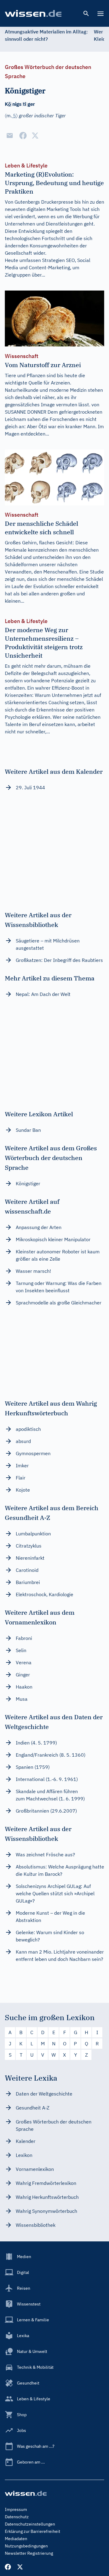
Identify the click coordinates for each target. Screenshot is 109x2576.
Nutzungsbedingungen (26, 2546)
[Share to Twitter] (35, 136)
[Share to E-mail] (10, 136)
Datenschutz (17, 2517)
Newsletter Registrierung (29, 2553)
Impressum (16, 2509)
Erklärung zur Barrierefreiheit (33, 2531)
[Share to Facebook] (23, 136)
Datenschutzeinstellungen (30, 2524)
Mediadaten (16, 2539)
